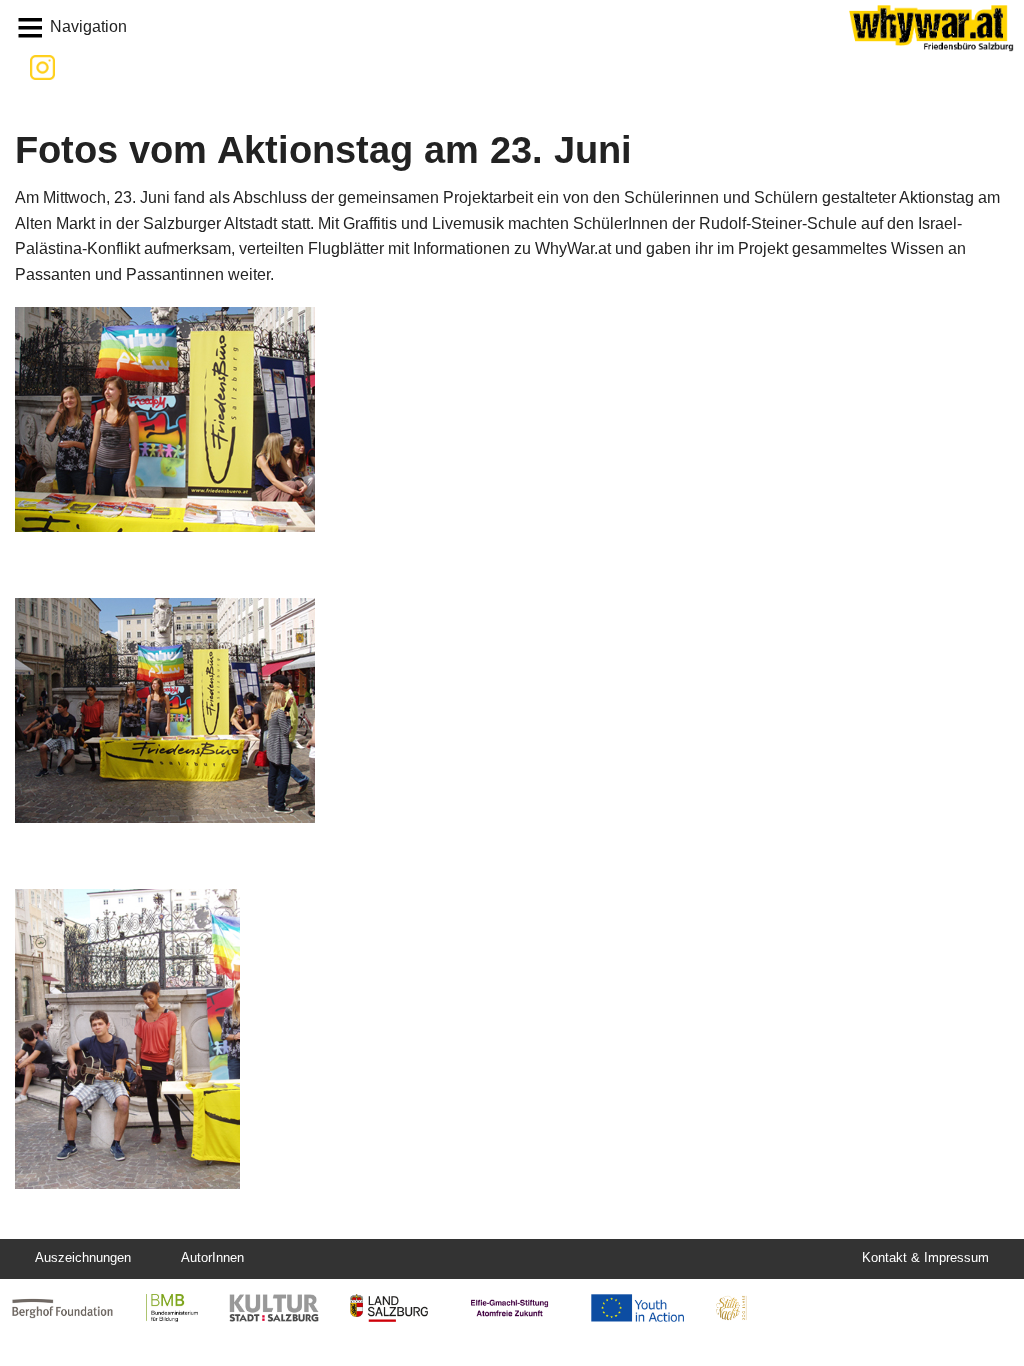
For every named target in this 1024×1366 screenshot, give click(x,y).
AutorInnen (212, 1257)
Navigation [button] (88, 26)
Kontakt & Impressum (925, 1257)
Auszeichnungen (83, 1257)
